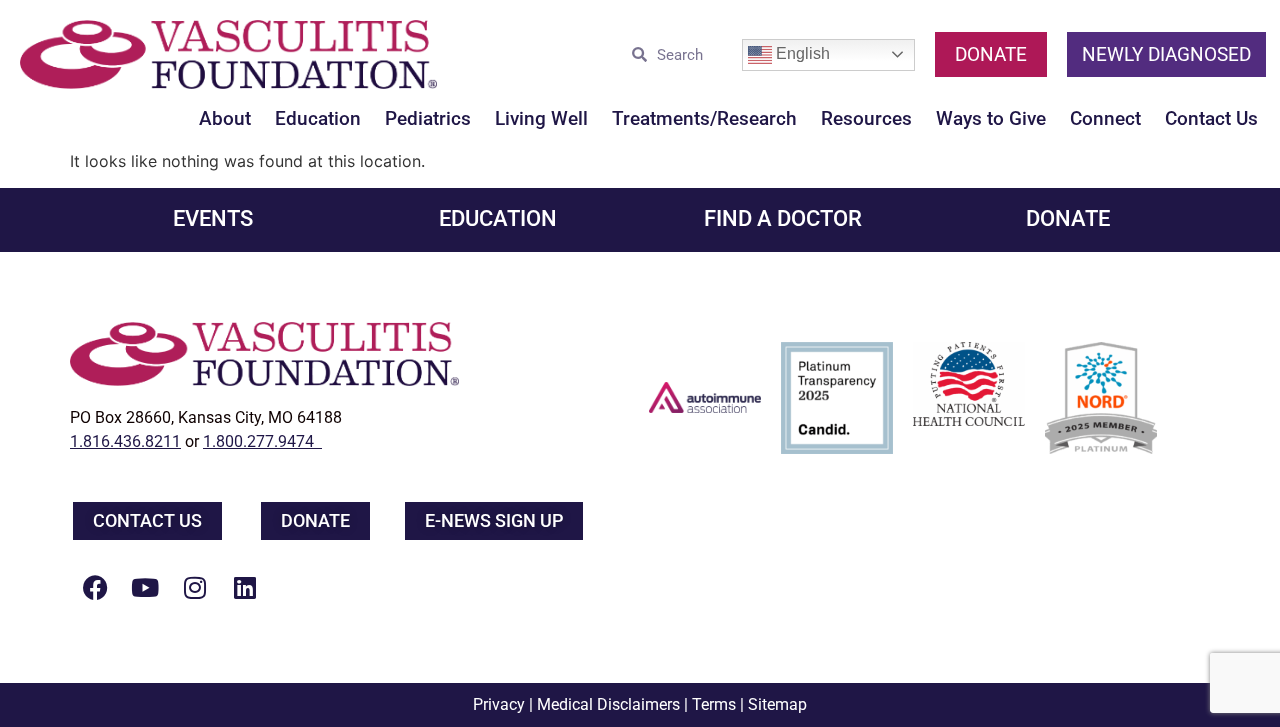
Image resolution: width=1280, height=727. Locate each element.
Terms (714, 704)
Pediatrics (428, 118)
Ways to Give (991, 118)
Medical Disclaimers (608, 704)
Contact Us (1211, 118)
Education (318, 118)
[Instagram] (195, 588)
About (225, 118)
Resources (866, 118)
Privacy (499, 704)
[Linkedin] (245, 588)
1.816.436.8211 (125, 441)
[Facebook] (95, 588)
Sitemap (777, 704)
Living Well (541, 118)
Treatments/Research (704, 118)
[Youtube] (145, 588)
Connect (1105, 118)
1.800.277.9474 (262, 441)
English (801, 53)
